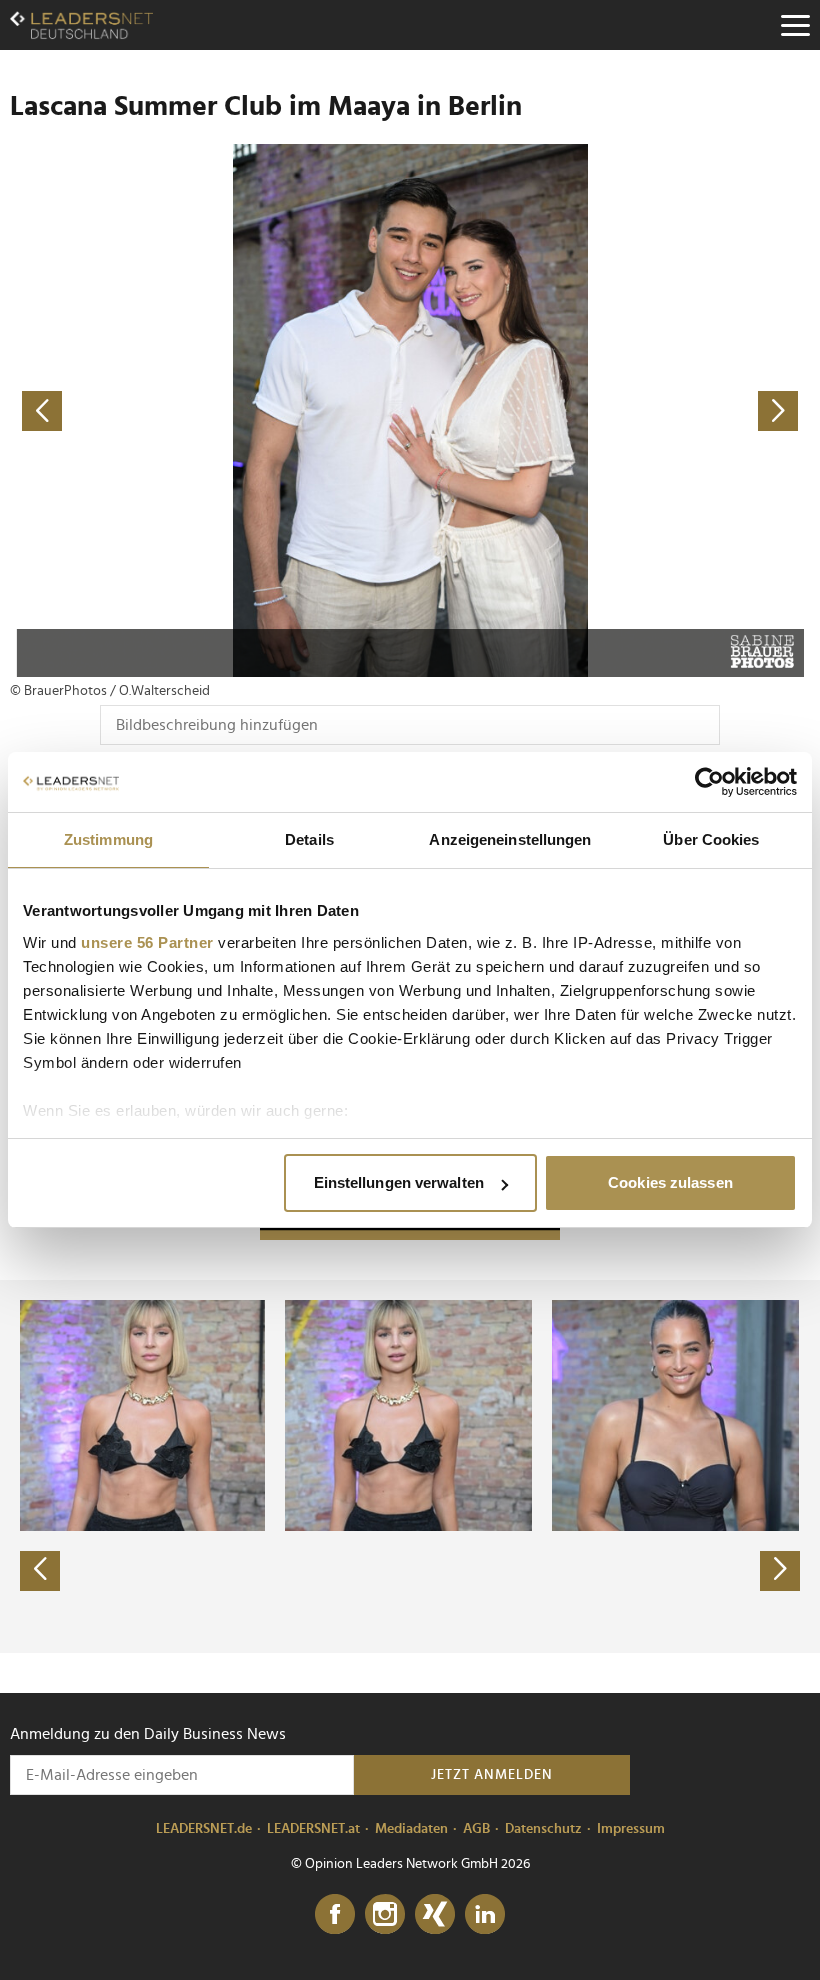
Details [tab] (309, 839)
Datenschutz (543, 1829)
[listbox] (410, 1466)
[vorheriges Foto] (210, 410)
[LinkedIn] (485, 1915)
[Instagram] (385, 1915)
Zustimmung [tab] (108, 839)
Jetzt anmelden (492, 1775)
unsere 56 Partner (147, 942)
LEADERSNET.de (204, 1829)
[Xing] (435, 1915)
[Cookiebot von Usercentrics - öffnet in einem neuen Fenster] (709, 782)
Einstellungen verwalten (399, 1182)
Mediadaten (411, 1829)
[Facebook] (335, 1915)
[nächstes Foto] (610, 410)
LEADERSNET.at (313, 1829)
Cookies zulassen (670, 1182)
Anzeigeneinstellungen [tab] (510, 839)
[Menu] (795, 25)
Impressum (631, 1829)
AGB (476, 1829)
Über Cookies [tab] (711, 839)
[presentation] (40, 1571)
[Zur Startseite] (81, 25)
